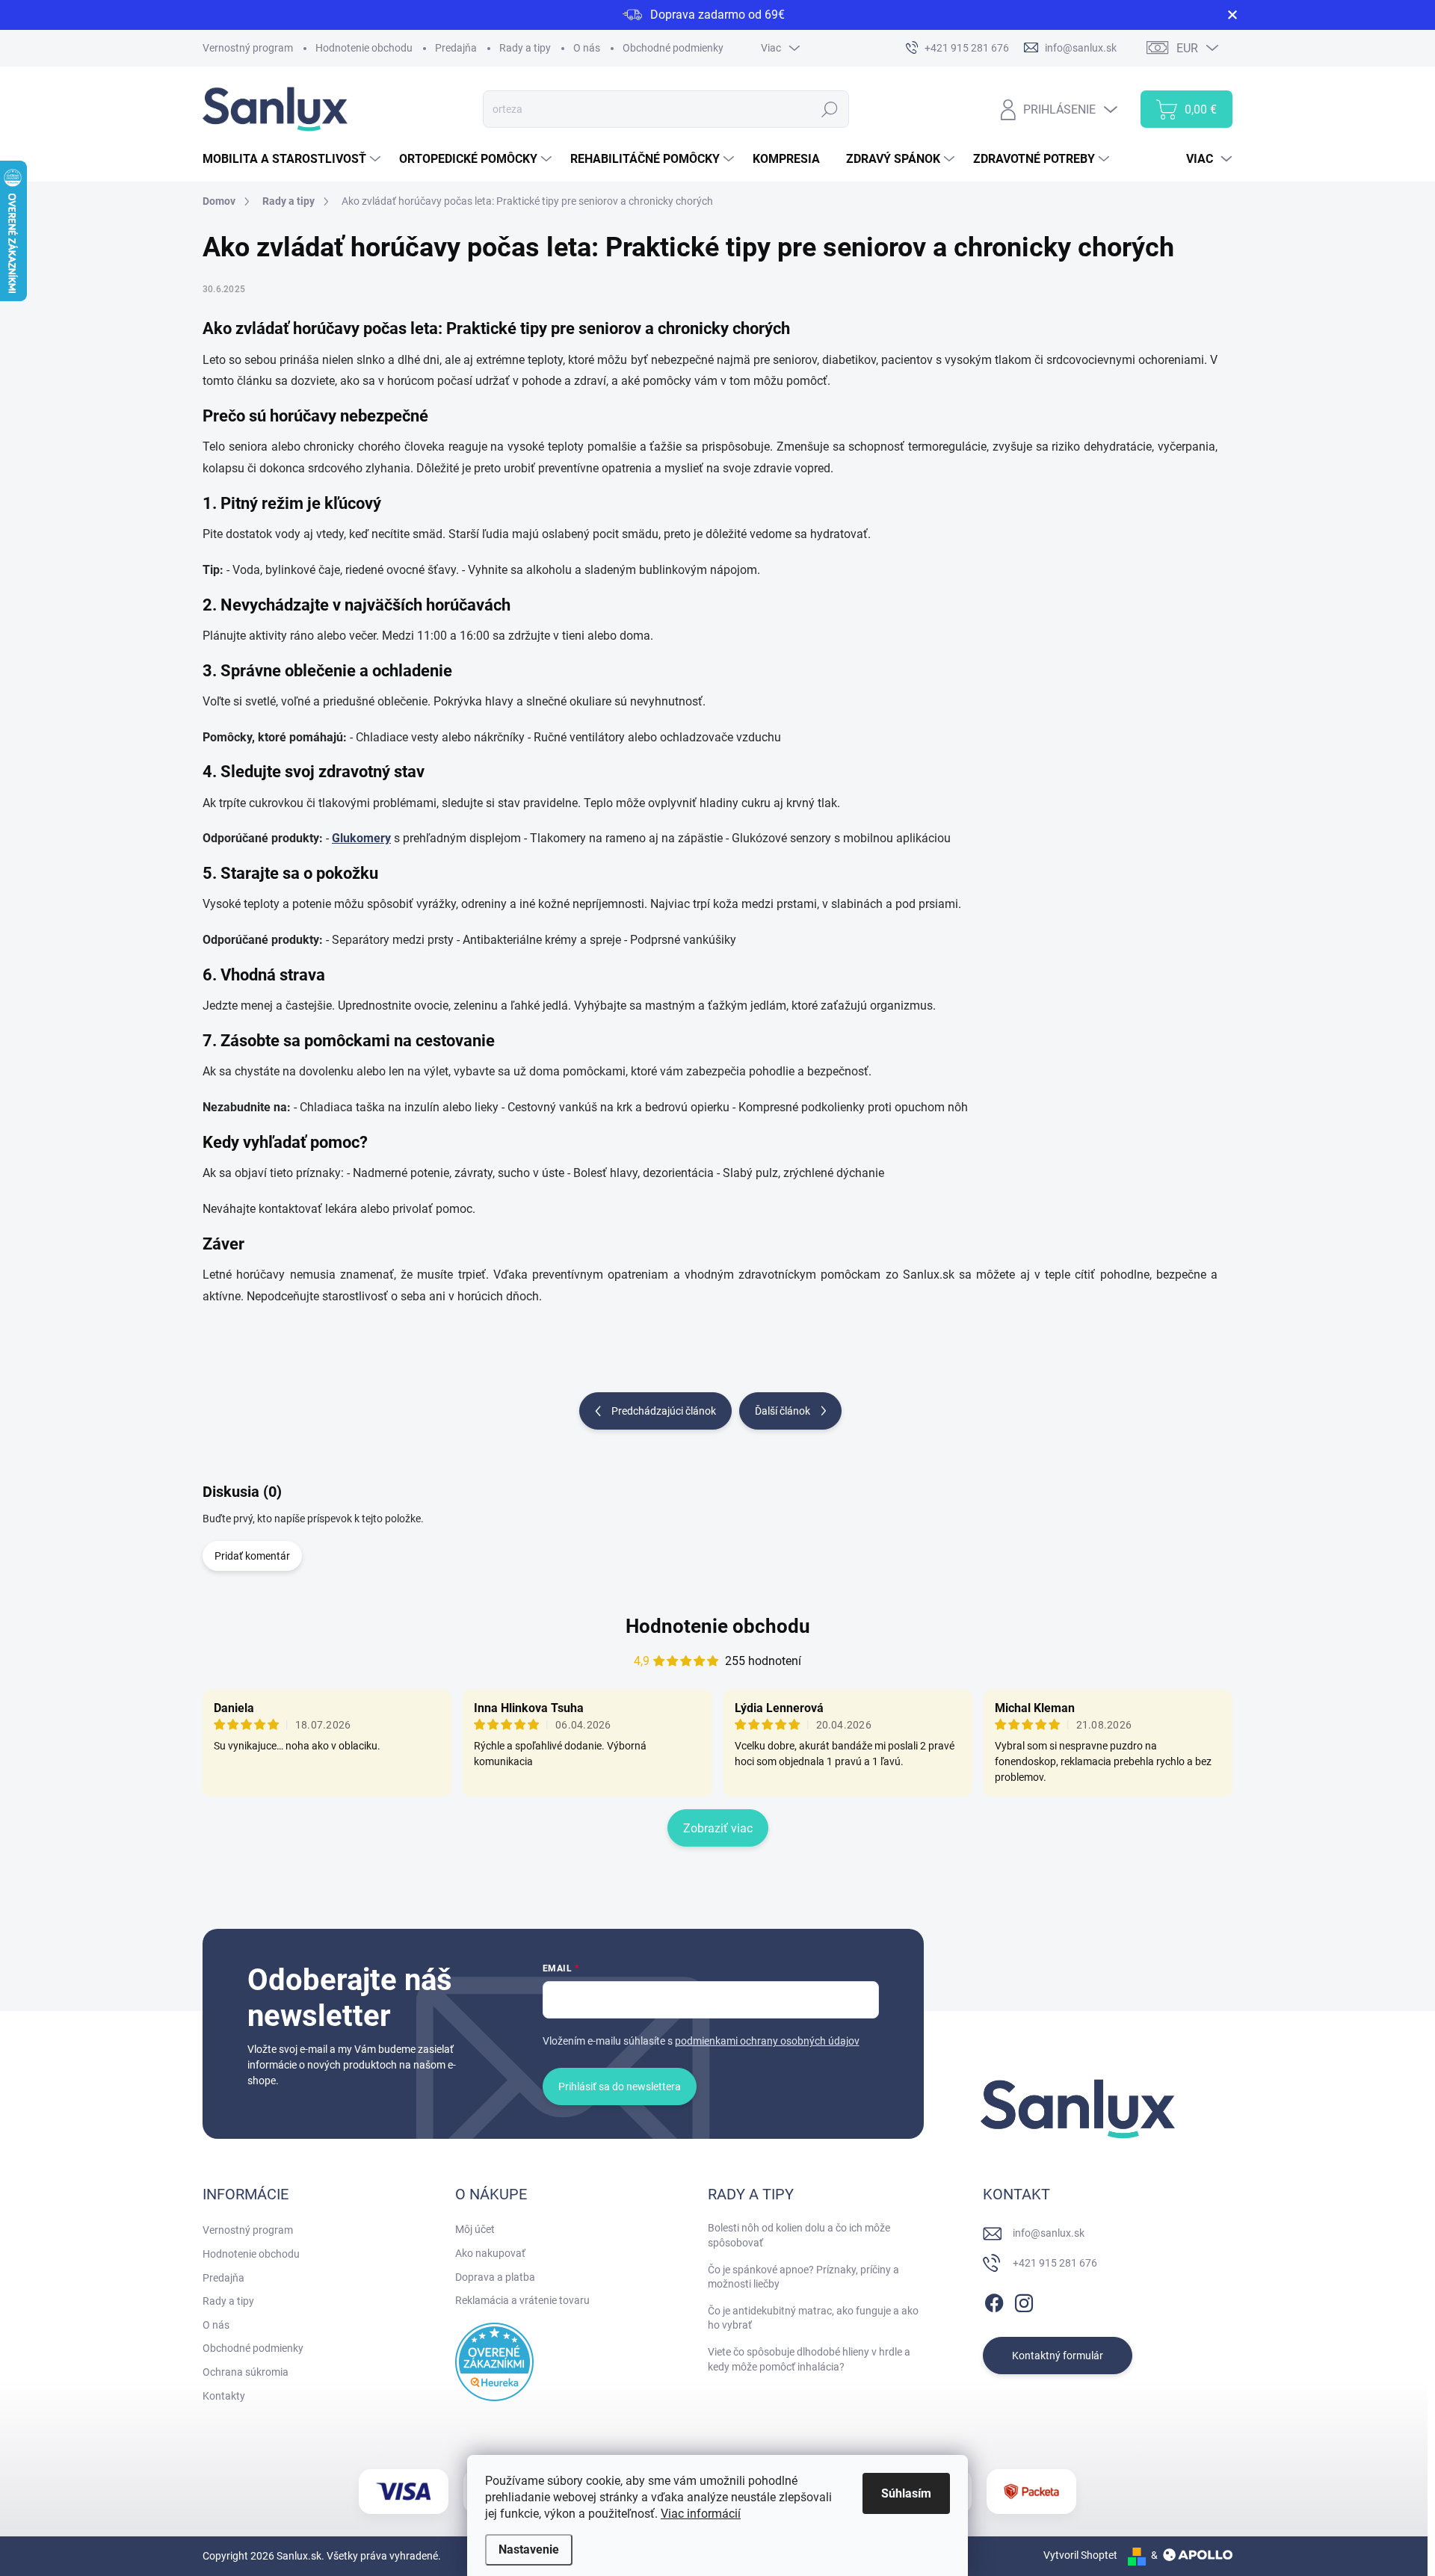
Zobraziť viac (718, 1828)
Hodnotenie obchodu (364, 48)
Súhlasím (906, 2493)
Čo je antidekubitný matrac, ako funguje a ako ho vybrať (813, 2318)
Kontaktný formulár (1058, 2356)
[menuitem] (293, 159)
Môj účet (475, 2229)
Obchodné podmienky (673, 48)
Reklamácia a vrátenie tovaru (522, 2300)
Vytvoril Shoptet (1080, 2555)
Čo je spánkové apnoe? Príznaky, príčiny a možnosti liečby (803, 2277)
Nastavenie (529, 2549)
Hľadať (830, 109)
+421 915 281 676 (1055, 2263)
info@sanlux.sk (1049, 2233)
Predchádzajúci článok (664, 1411)
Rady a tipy (525, 48)
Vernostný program (248, 48)
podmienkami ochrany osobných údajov (767, 2041)
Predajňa (456, 48)
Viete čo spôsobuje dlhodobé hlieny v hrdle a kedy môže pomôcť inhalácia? (809, 2359)
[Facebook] (994, 2301)
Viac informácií (701, 2514)
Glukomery (361, 838)
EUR (1187, 48)
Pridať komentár (252, 1556)
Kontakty (224, 2396)
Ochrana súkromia (246, 2372)
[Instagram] (1024, 2301)
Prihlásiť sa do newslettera (620, 2087)
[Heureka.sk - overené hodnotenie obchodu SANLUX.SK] (494, 2362)
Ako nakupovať (490, 2253)
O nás (587, 48)
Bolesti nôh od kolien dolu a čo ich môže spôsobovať (799, 2235)
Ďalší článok (783, 1411)
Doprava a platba (495, 2277)
